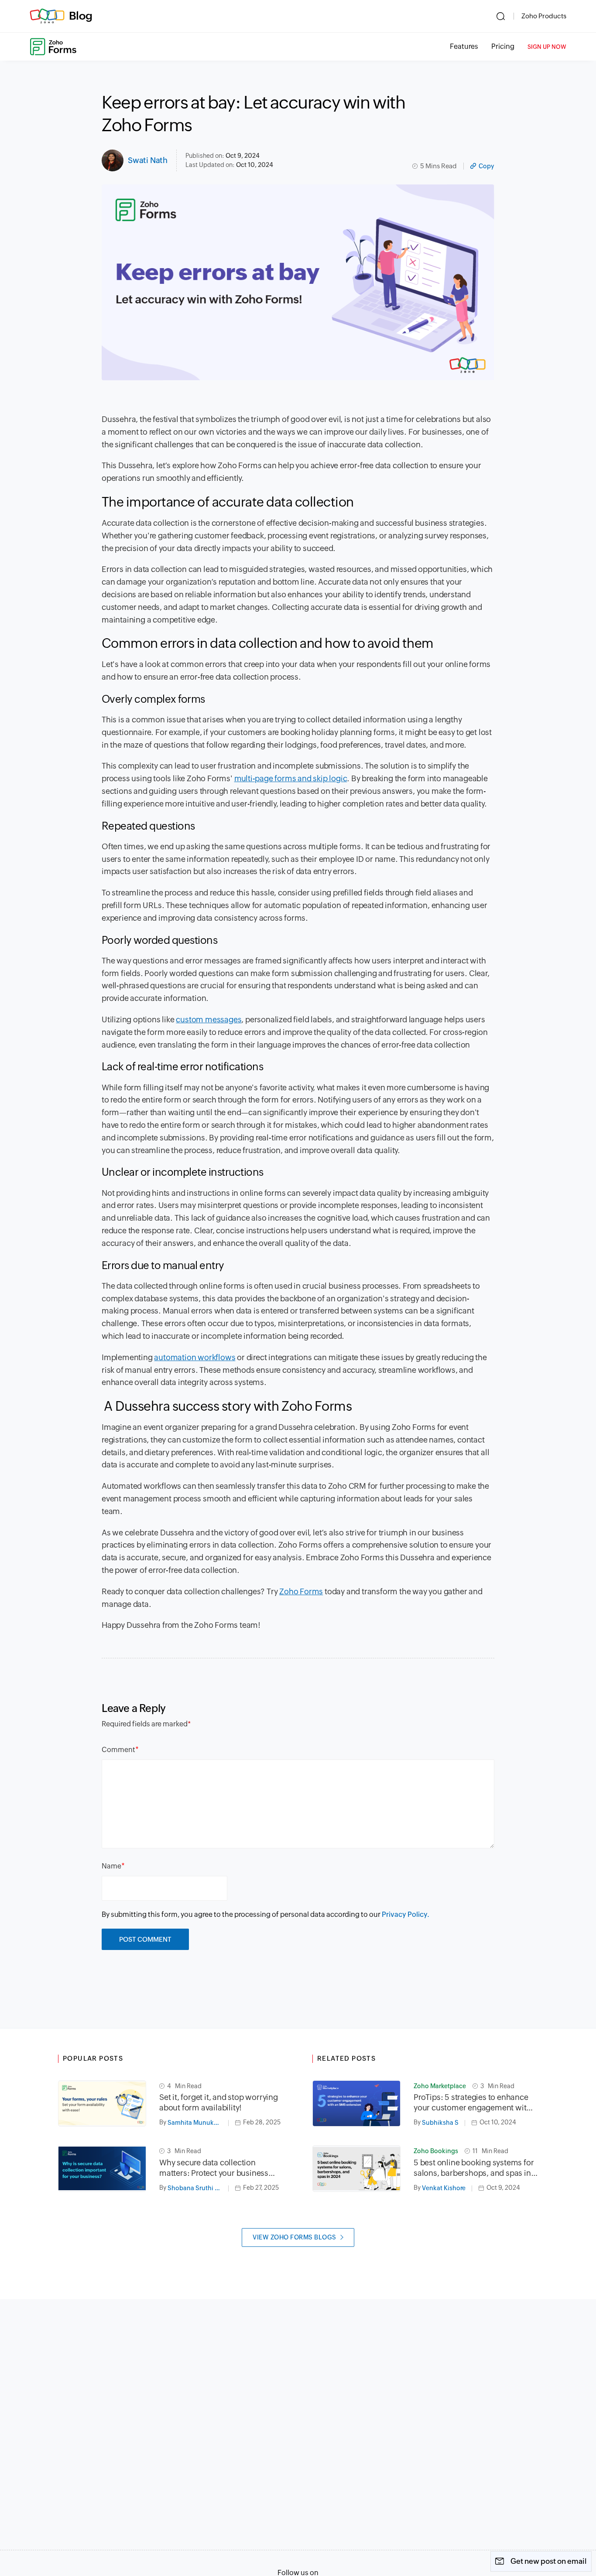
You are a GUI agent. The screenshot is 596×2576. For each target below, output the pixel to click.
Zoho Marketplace (440, 2086)
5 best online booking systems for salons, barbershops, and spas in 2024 (474, 2168)
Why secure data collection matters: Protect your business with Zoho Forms (214, 2168)
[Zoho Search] (501, 16)
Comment (118, 1750)
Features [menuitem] (464, 46)
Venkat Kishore (444, 2188)
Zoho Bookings (436, 2151)
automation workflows (195, 1357)
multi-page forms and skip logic (291, 778)
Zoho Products (544, 16)
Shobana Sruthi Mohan (198, 2188)
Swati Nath (148, 160)
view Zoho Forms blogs (295, 2237)
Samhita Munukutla (196, 2123)
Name (111, 1866)
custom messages (209, 1019)
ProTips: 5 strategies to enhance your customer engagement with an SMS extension (472, 2103)
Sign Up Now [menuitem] (547, 47)
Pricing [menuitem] (503, 46)
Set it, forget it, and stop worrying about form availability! (219, 2102)
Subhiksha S (440, 2123)
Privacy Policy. (406, 1914)
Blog (81, 16)
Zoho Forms (301, 1591)
